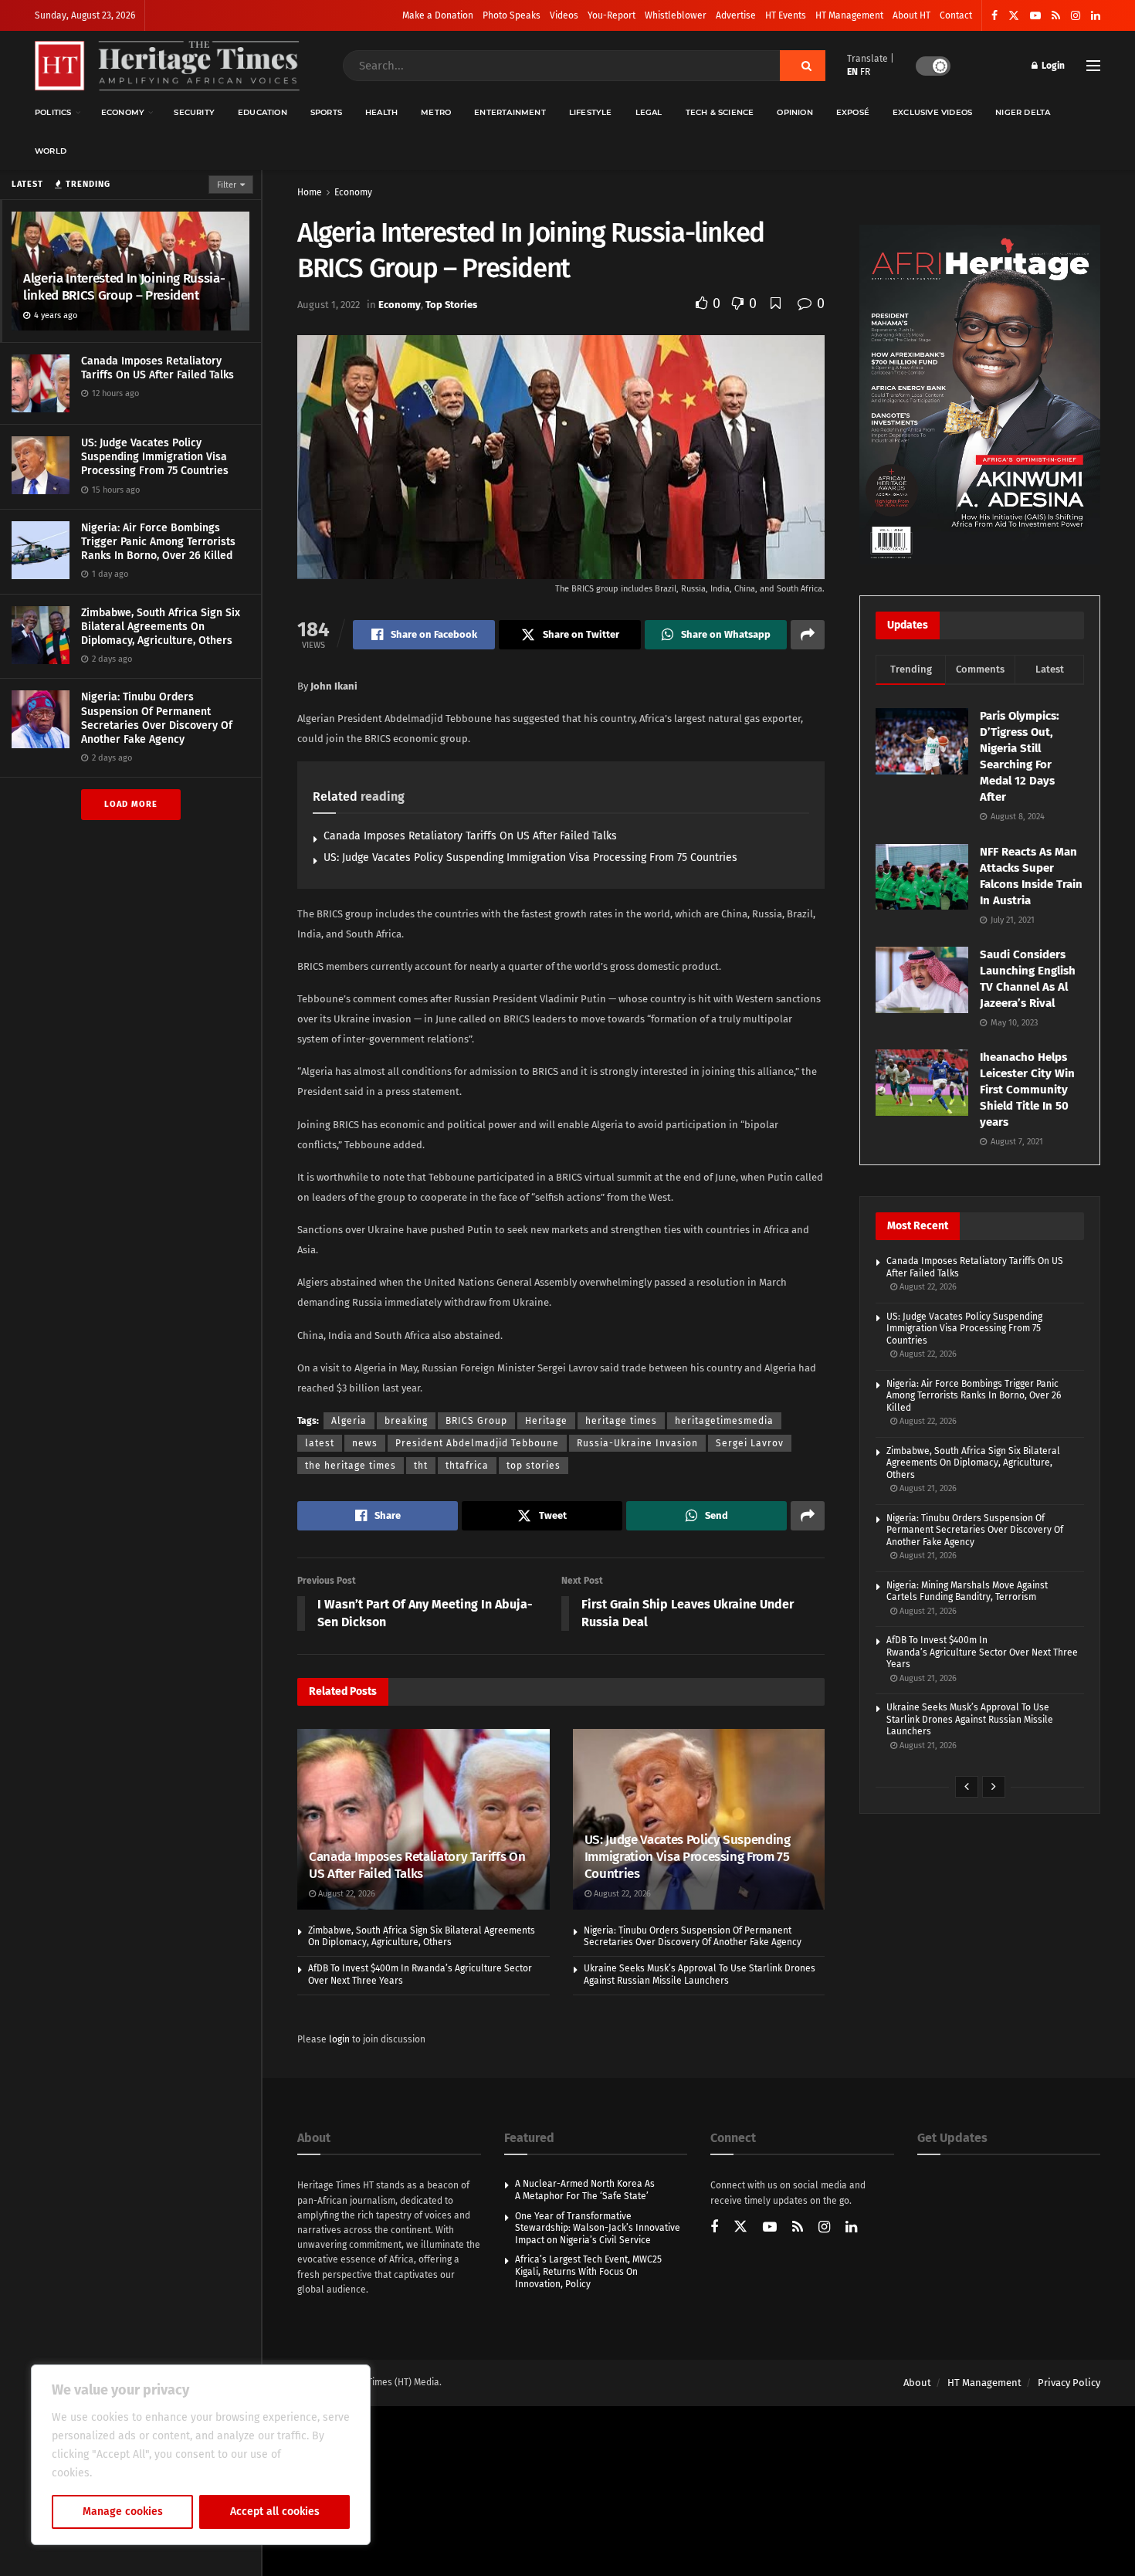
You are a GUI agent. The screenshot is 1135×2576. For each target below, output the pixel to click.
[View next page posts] (994, 1787)
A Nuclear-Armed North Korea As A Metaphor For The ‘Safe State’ (585, 2190)
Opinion (794, 112)
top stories (534, 1466)
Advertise (736, 15)
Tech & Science (720, 112)
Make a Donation (438, 15)
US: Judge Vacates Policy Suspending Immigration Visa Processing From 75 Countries (155, 457)
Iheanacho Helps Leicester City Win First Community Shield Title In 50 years (1027, 1090)
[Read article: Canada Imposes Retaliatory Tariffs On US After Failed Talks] (424, 1819)
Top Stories (451, 305)
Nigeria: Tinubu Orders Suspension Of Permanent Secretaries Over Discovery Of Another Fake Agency (157, 718)
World (51, 151)
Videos (564, 15)
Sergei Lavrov (750, 1443)
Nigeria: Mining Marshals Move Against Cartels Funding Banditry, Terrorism (967, 1591)
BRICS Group (476, 1421)
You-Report (612, 15)
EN (852, 72)
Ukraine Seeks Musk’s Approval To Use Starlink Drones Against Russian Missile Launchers (700, 1974)
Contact (956, 15)
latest (320, 1443)
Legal (649, 112)
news (365, 1443)
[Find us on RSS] (1056, 16)
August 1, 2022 (329, 305)
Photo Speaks (512, 15)
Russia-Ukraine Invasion (637, 1443)
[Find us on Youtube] (1035, 16)
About (917, 2383)
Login (1052, 66)
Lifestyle (591, 112)
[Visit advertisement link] (980, 395)
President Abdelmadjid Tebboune (477, 1443)
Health (381, 112)
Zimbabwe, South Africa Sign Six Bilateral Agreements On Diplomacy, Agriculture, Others (161, 627)
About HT (911, 15)
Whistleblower (676, 15)
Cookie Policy (129, 2473)
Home (310, 192)
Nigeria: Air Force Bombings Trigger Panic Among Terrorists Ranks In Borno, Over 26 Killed (158, 542)
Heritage (546, 1421)
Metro (436, 112)
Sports (326, 112)
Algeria (349, 1421)
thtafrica (467, 1466)
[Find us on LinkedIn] (1096, 16)
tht (421, 1466)
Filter (227, 185)
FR (865, 72)
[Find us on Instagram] (1076, 16)
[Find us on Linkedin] (851, 2228)
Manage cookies (123, 2512)
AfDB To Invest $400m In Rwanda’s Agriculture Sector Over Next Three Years (982, 1652)
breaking (406, 1421)
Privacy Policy (1069, 2383)
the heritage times (351, 1466)
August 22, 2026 (346, 1894)
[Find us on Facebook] (994, 16)
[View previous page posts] (967, 1787)
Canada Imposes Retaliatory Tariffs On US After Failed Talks (158, 368)
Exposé (853, 112)
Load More (131, 804)
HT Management (849, 15)
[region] (201, 2455)
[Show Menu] (1093, 66)
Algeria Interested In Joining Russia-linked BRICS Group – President (124, 287)
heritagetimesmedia (724, 1421)
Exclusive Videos (932, 112)
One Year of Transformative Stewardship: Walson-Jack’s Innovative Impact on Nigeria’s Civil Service (598, 2228)
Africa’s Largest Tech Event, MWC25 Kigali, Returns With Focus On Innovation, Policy (588, 2271)
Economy (123, 112)
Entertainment (510, 112)
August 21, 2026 (927, 1488)
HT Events (786, 15)
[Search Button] (803, 66)
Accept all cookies (275, 2512)
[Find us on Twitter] (1014, 16)
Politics (53, 112)
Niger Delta (1023, 112)
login (339, 2039)
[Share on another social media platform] (808, 635)
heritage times (621, 1421)
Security (194, 112)
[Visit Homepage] (167, 66)
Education (263, 112)
